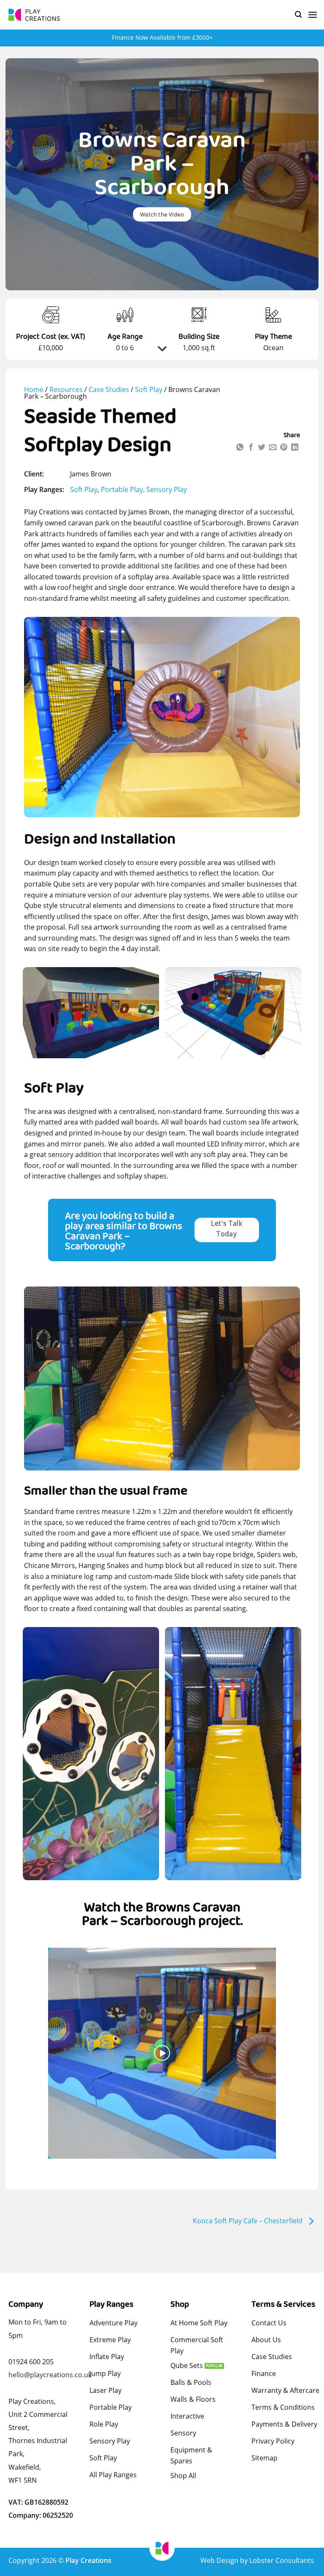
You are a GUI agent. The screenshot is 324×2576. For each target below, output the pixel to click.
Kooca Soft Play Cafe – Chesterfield (248, 2221)
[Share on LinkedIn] (294, 448)
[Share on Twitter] (262, 448)
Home (34, 389)
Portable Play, (124, 489)
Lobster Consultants (282, 2560)
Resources (66, 389)
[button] (298, 15)
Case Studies (109, 389)
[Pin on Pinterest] (283, 448)
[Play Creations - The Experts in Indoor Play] (36, 15)
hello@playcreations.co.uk (50, 2375)
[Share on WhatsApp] (240, 448)
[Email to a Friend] (273, 448)
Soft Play (149, 389)
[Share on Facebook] (251, 448)
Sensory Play (167, 489)
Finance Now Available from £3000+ (162, 37)
